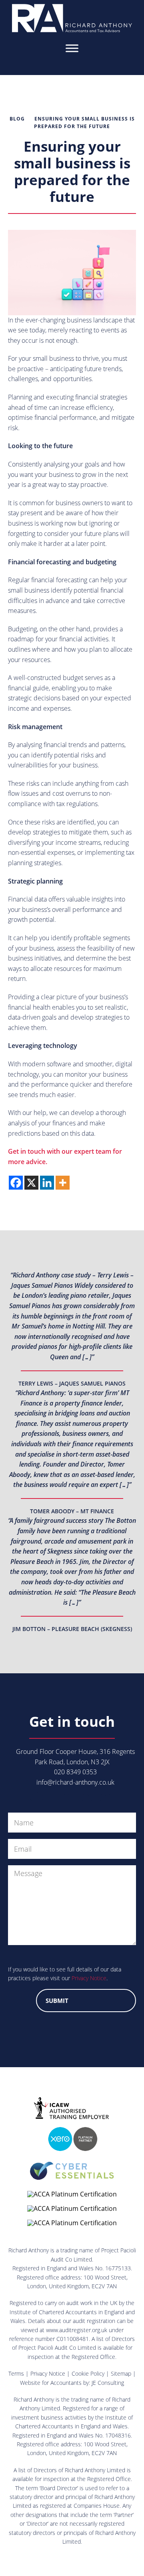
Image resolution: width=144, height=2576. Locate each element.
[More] (63, 1183)
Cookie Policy (88, 2373)
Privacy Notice (89, 1978)
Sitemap (121, 2373)
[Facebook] (16, 1183)
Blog (17, 119)
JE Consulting (108, 2383)
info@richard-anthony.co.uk (75, 1782)
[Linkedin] (47, 1183)
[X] (31, 1183)
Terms (16, 2373)
